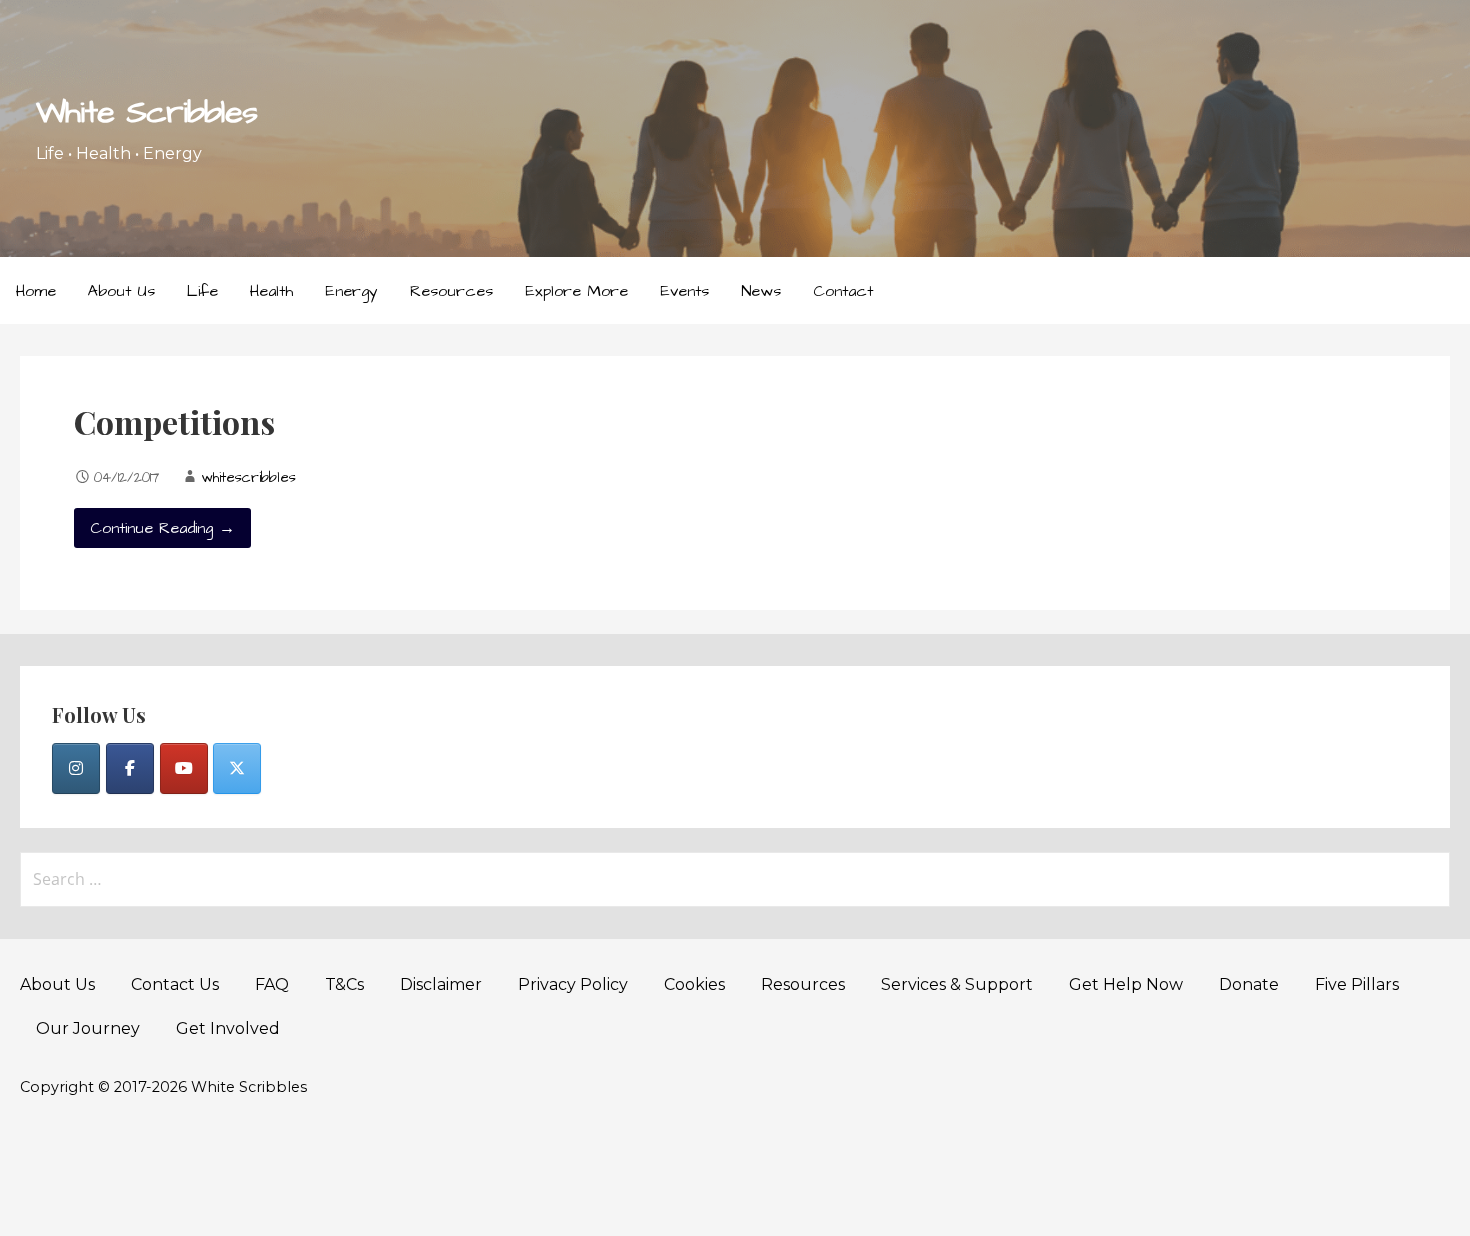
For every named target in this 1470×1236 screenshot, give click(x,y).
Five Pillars (1357, 984)
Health (271, 291)
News (761, 291)
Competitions (174, 421)
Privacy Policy (573, 984)
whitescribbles (248, 478)
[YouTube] (184, 768)
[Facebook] (130, 768)
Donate (1249, 984)
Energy (351, 291)
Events (684, 291)
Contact (843, 291)
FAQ (272, 984)
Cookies (694, 984)
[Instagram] (76, 768)
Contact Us (175, 984)
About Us (121, 291)
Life (202, 291)
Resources (451, 291)
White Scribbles (146, 112)
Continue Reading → (162, 528)
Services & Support (957, 984)
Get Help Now (1126, 984)
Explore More (576, 291)
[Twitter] (237, 768)
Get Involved (228, 1028)
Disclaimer (441, 984)
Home (36, 291)
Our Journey (88, 1028)
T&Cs (344, 984)
